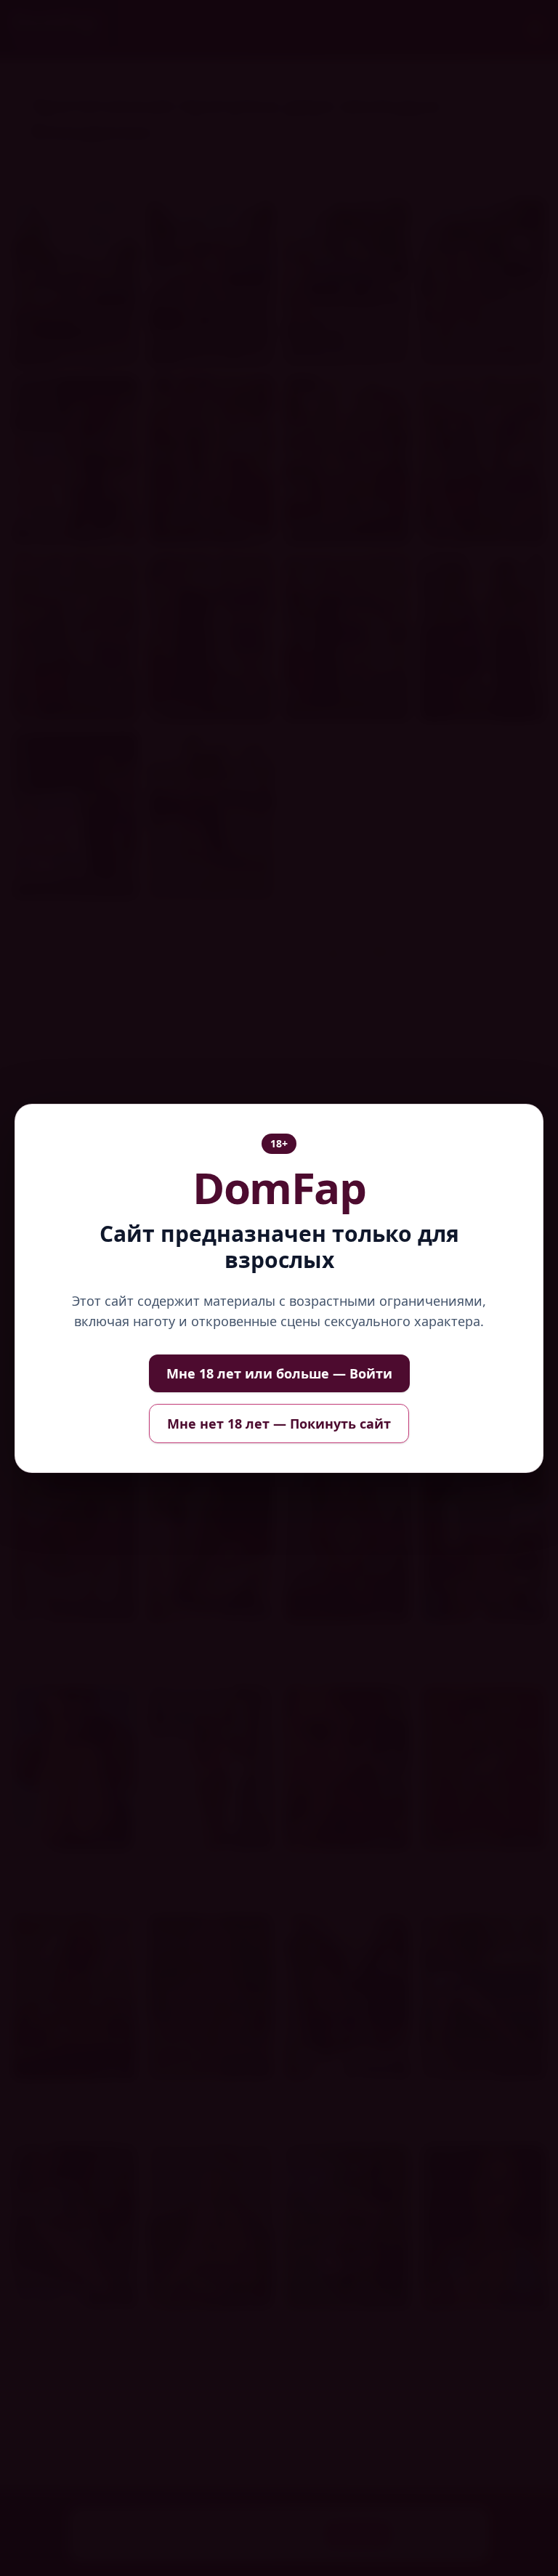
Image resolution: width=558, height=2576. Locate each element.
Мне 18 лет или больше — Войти (279, 1373)
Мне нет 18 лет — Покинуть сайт (279, 1424)
